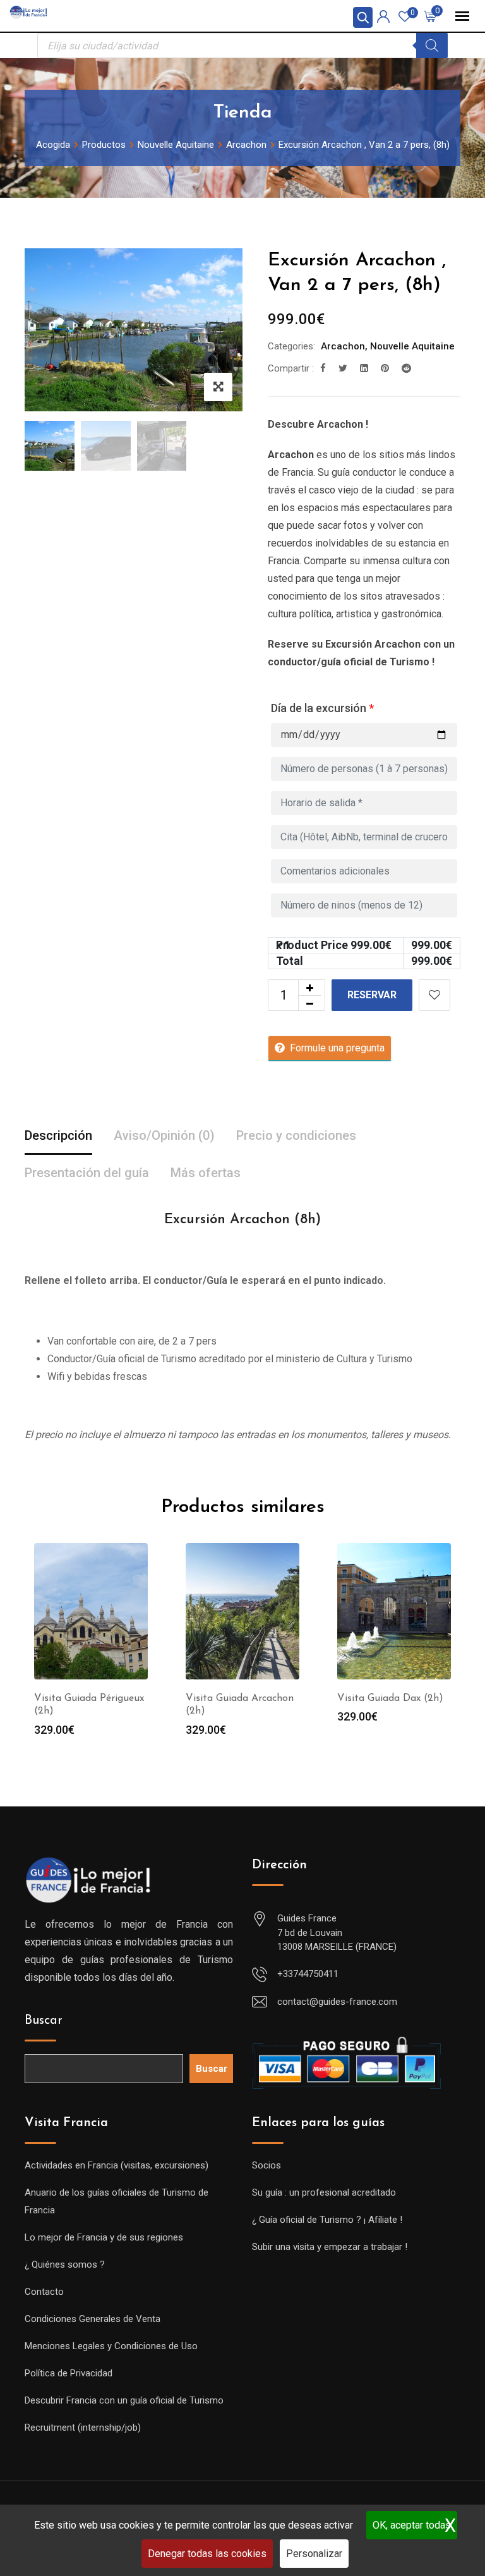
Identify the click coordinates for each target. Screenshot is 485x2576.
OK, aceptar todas (412, 2525)
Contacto (44, 2292)
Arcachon (343, 346)
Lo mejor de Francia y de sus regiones (104, 2237)
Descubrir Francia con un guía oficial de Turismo (124, 2400)
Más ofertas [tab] (206, 1173)
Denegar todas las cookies (207, 2554)
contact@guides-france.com (337, 2002)
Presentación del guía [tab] (87, 1173)
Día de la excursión (322, 708)
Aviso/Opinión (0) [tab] (164, 1135)
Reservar (372, 995)
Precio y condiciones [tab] (296, 1135)
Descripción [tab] (58, 1135)
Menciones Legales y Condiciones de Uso (111, 2346)
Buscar (44, 2021)
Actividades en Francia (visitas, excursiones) (117, 2165)
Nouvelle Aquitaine (412, 346)
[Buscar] (432, 45)
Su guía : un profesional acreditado (324, 2192)
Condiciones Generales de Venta (93, 2319)
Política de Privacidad (69, 2373)
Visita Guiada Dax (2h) (390, 1698)
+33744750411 (308, 1974)
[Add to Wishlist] (434, 995)
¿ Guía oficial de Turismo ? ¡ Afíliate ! (327, 2220)
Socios (266, 2165)
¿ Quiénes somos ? (65, 2265)
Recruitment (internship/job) (83, 2428)
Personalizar (314, 2554)
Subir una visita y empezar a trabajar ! (330, 2247)
